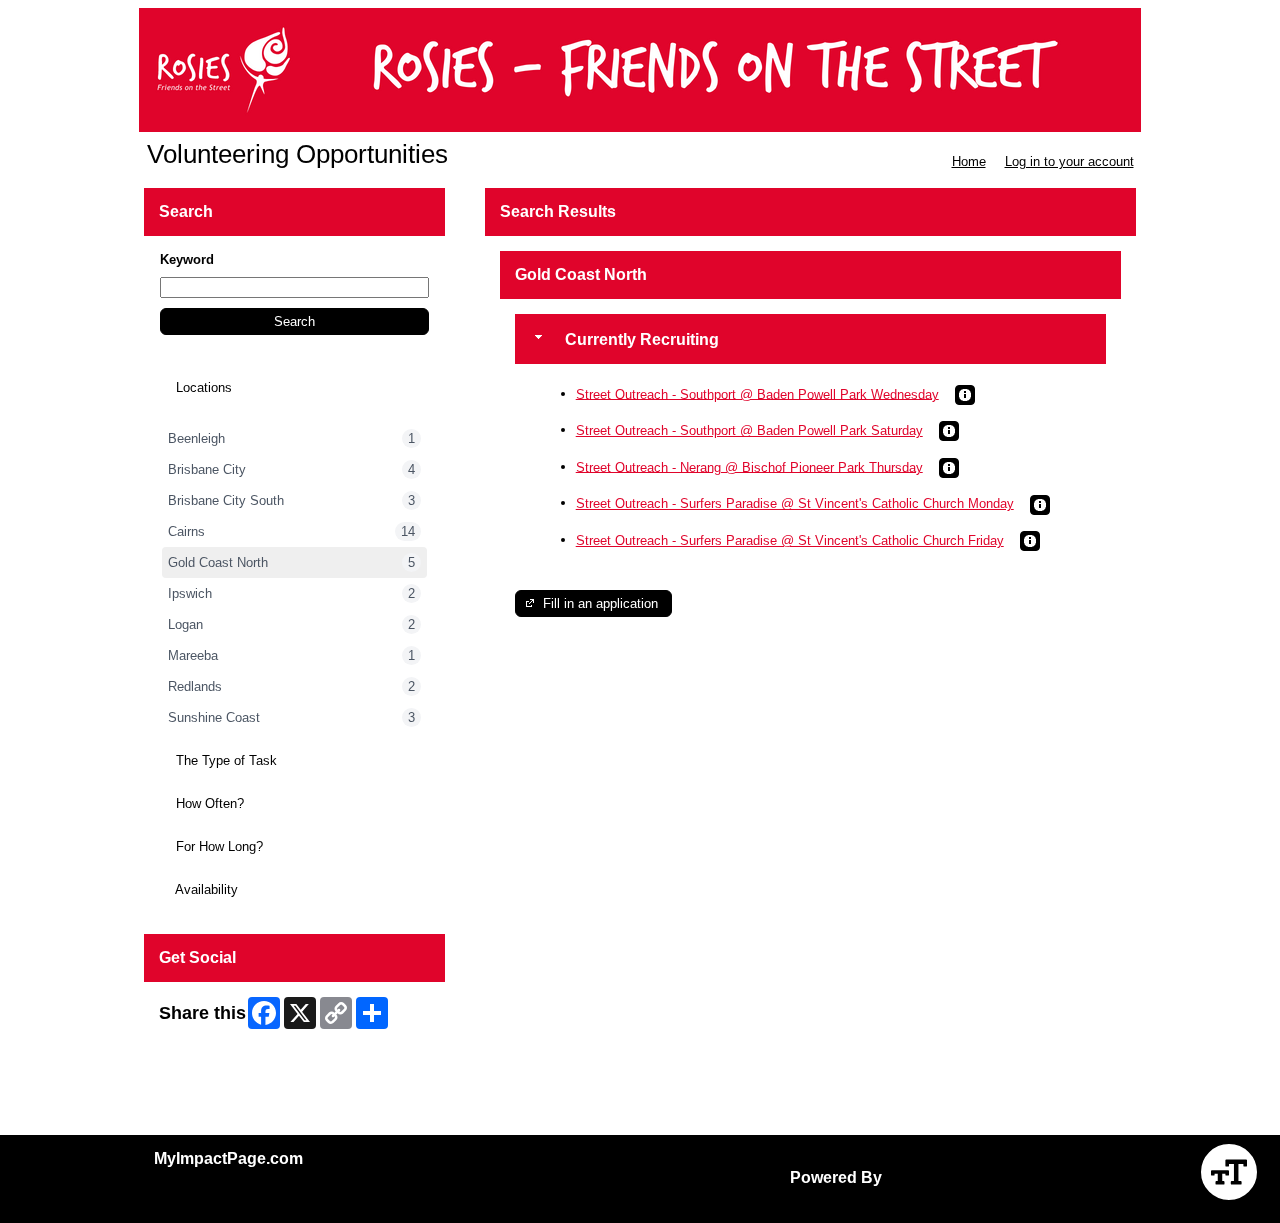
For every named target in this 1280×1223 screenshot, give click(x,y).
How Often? (208, 803)
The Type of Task (224, 760)
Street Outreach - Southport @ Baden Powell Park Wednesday (757, 393)
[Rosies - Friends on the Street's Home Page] (640, 70)
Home (969, 161)
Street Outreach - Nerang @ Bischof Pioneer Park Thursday (749, 466)
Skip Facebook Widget (224, 1047)
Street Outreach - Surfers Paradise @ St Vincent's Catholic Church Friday (790, 540)
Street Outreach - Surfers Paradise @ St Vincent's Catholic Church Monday (795, 503)
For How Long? (217, 846)
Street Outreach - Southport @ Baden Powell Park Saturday (749, 430)
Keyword (187, 259)
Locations (202, 387)
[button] (294, 321)
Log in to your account (1069, 161)
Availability (205, 889)
